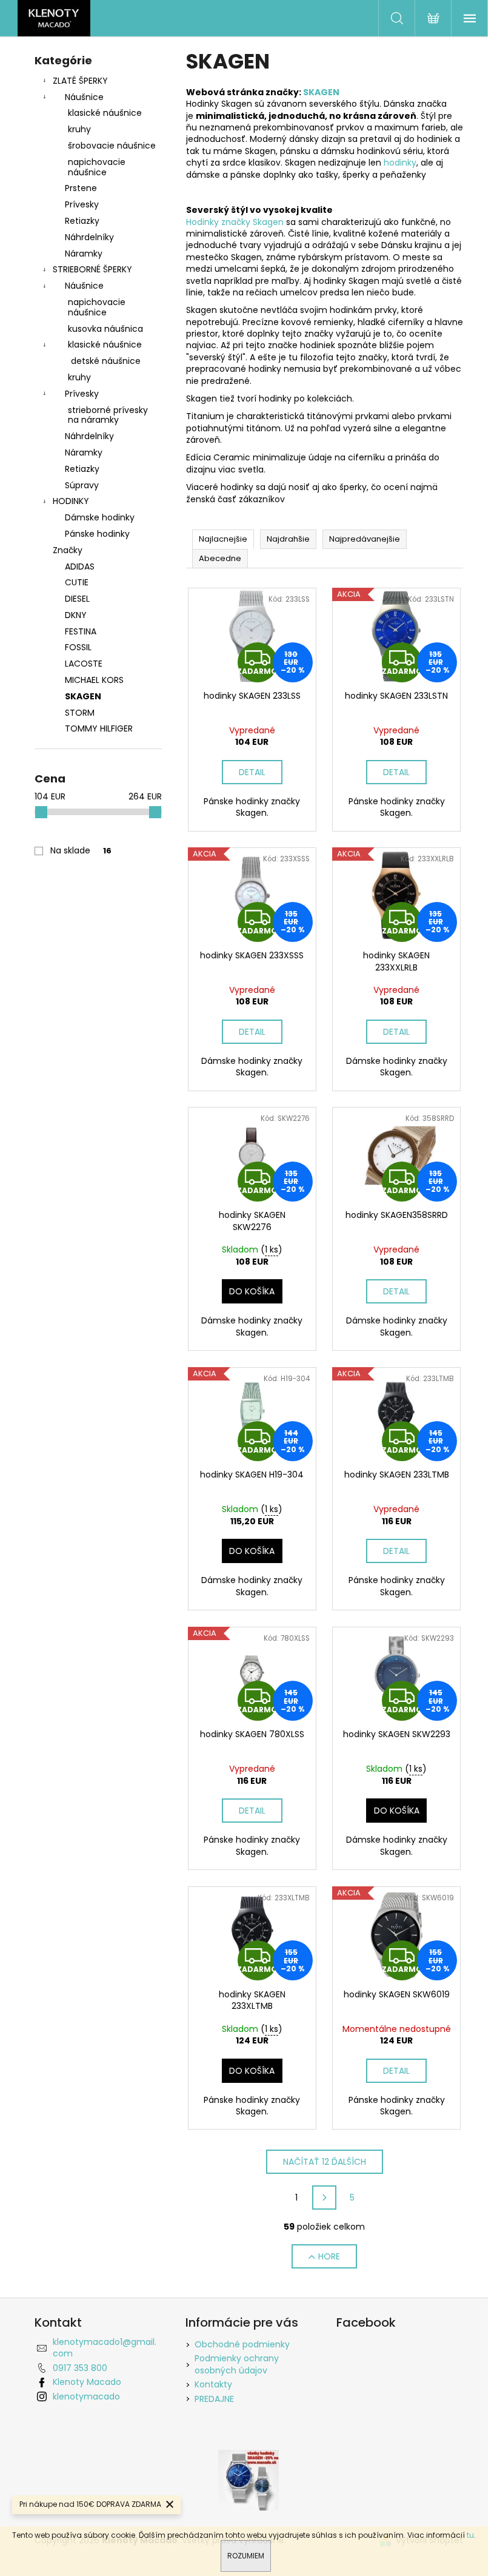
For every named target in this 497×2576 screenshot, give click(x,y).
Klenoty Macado (87, 2382)
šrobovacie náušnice (112, 146)
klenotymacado (86, 2396)
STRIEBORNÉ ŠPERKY (92, 269)
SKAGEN (321, 92)
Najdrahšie (288, 539)
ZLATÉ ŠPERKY (80, 81)
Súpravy (82, 485)
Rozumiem (246, 2556)
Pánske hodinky (97, 534)
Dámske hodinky (100, 517)
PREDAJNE (214, 2399)
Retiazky (82, 221)
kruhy (79, 129)
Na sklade (81, 850)
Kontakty (213, 2384)
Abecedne (220, 558)
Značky (68, 550)
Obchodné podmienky (242, 2344)
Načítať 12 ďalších (325, 2162)
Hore (329, 2256)
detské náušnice (106, 361)
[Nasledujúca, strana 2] (324, 2198)
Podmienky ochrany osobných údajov (237, 2364)
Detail (252, 772)
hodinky (400, 163)
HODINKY (71, 501)
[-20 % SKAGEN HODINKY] (248, 2480)
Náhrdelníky (89, 237)
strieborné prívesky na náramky (108, 415)
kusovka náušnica (105, 329)
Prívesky (82, 204)
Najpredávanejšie (365, 539)
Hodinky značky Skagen (235, 222)
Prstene (81, 188)
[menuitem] (98, 567)
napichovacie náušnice (97, 167)
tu (470, 2535)
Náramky (84, 254)
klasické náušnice (105, 113)
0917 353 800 (80, 2368)
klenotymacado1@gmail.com (105, 2348)
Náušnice (84, 97)
